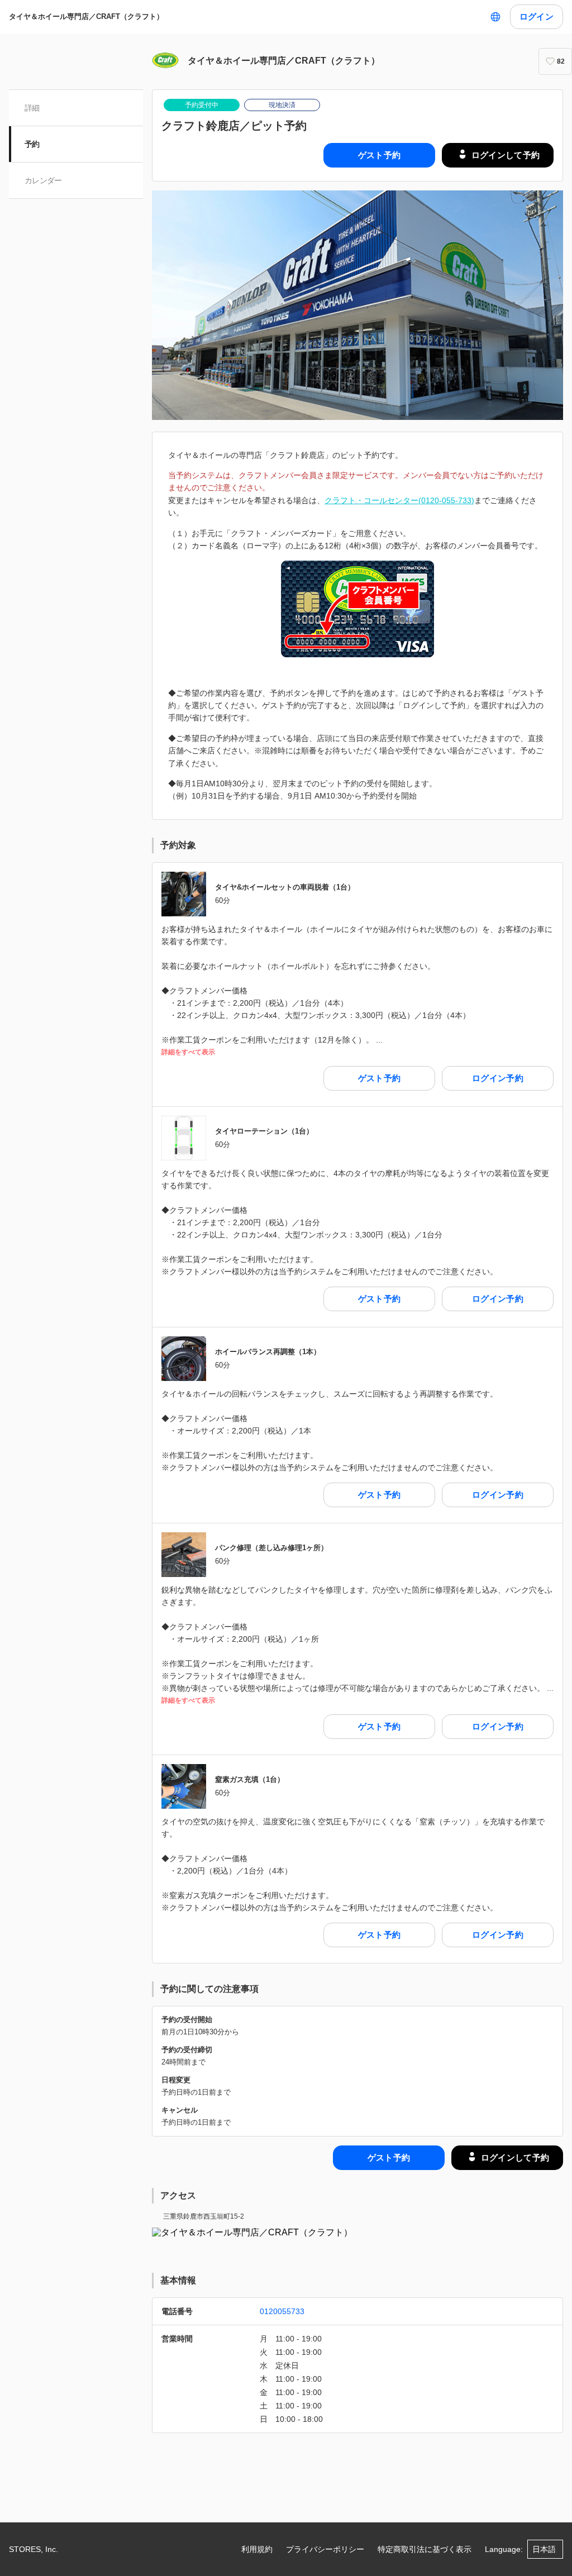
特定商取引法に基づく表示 (425, 2549)
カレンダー (43, 180)
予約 (32, 144)
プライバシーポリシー (325, 2549)
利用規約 (257, 2549)
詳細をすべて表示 (188, 1052)
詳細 (32, 108)
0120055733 (282, 2311)
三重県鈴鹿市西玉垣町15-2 (204, 2216)
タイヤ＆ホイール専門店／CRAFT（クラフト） (86, 16)
